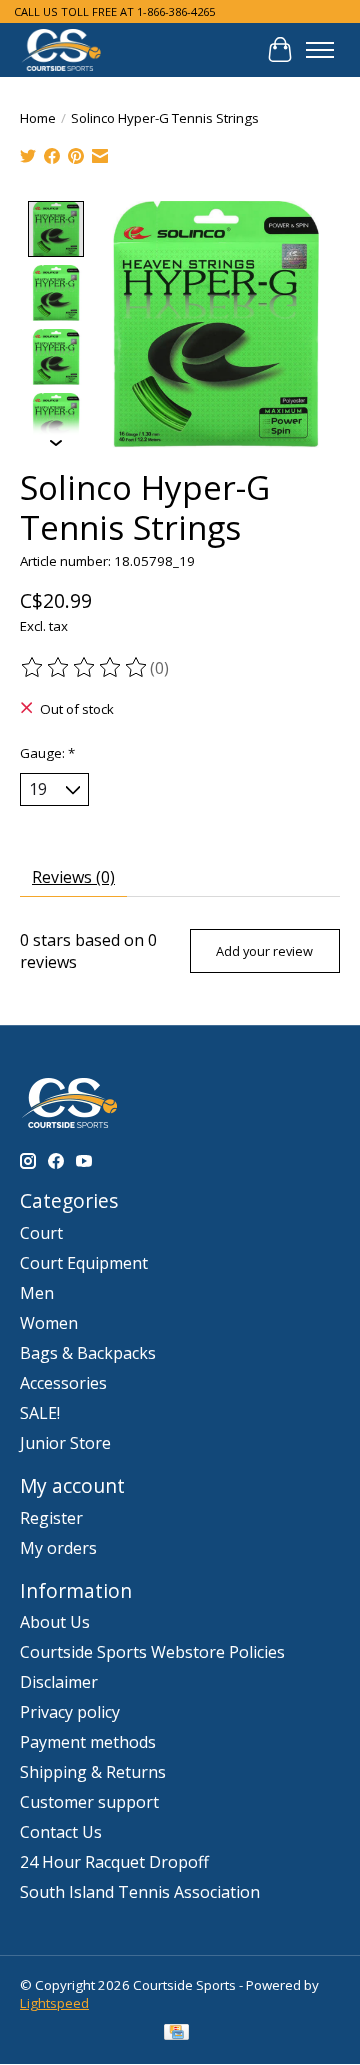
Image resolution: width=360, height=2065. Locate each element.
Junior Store (65, 1443)
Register (51, 1518)
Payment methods (88, 1742)
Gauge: (47, 753)
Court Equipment (84, 1263)
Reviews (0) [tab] (73, 877)
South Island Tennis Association (140, 1892)
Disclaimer (59, 1682)
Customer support (89, 1802)
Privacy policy (70, 1712)
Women (49, 1323)
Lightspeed (54, 2003)
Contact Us (61, 1832)
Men (37, 1293)
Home (38, 118)
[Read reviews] (85, 668)
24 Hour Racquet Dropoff (114, 1862)
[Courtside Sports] (61, 49)
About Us (55, 1622)
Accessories (63, 1383)
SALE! (40, 1413)
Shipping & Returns (93, 1772)
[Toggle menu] (320, 50)
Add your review (264, 951)
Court (41, 1233)
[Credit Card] (176, 2034)
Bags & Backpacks (88, 1353)
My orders (58, 1548)
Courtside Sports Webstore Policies (152, 1652)
